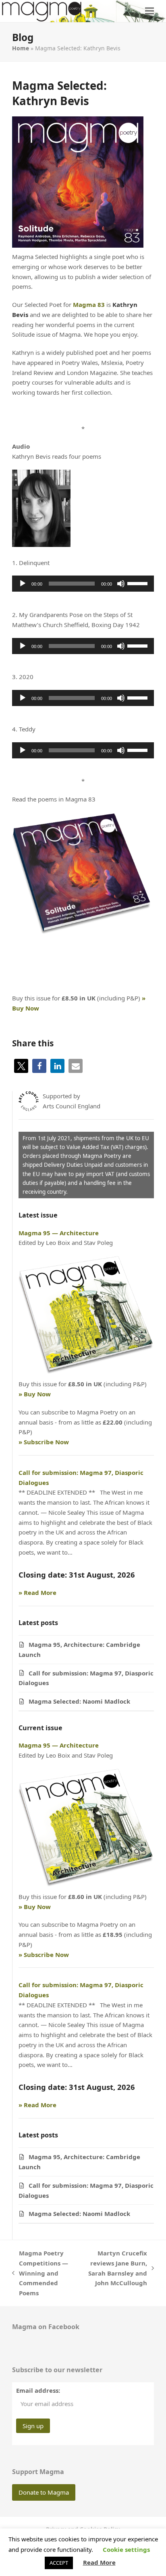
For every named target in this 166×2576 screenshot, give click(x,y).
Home (21, 48)
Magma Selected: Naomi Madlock (80, 1701)
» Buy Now (35, 1394)
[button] (149, 11)
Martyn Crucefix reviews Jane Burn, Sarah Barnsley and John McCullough (115, 2268)
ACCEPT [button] (59, 2563)
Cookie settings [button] (126, 2549)
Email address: (38, 2390)
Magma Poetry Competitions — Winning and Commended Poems (40, 2273)
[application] (83, 584)
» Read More (37, 1592)
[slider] (139, 583)
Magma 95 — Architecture (59, 1233)
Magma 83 (89, 304)
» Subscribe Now (44, 1442)
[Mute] (121, 584)
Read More (99, 2562)
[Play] (23, 584)
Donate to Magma (44, 2492)
